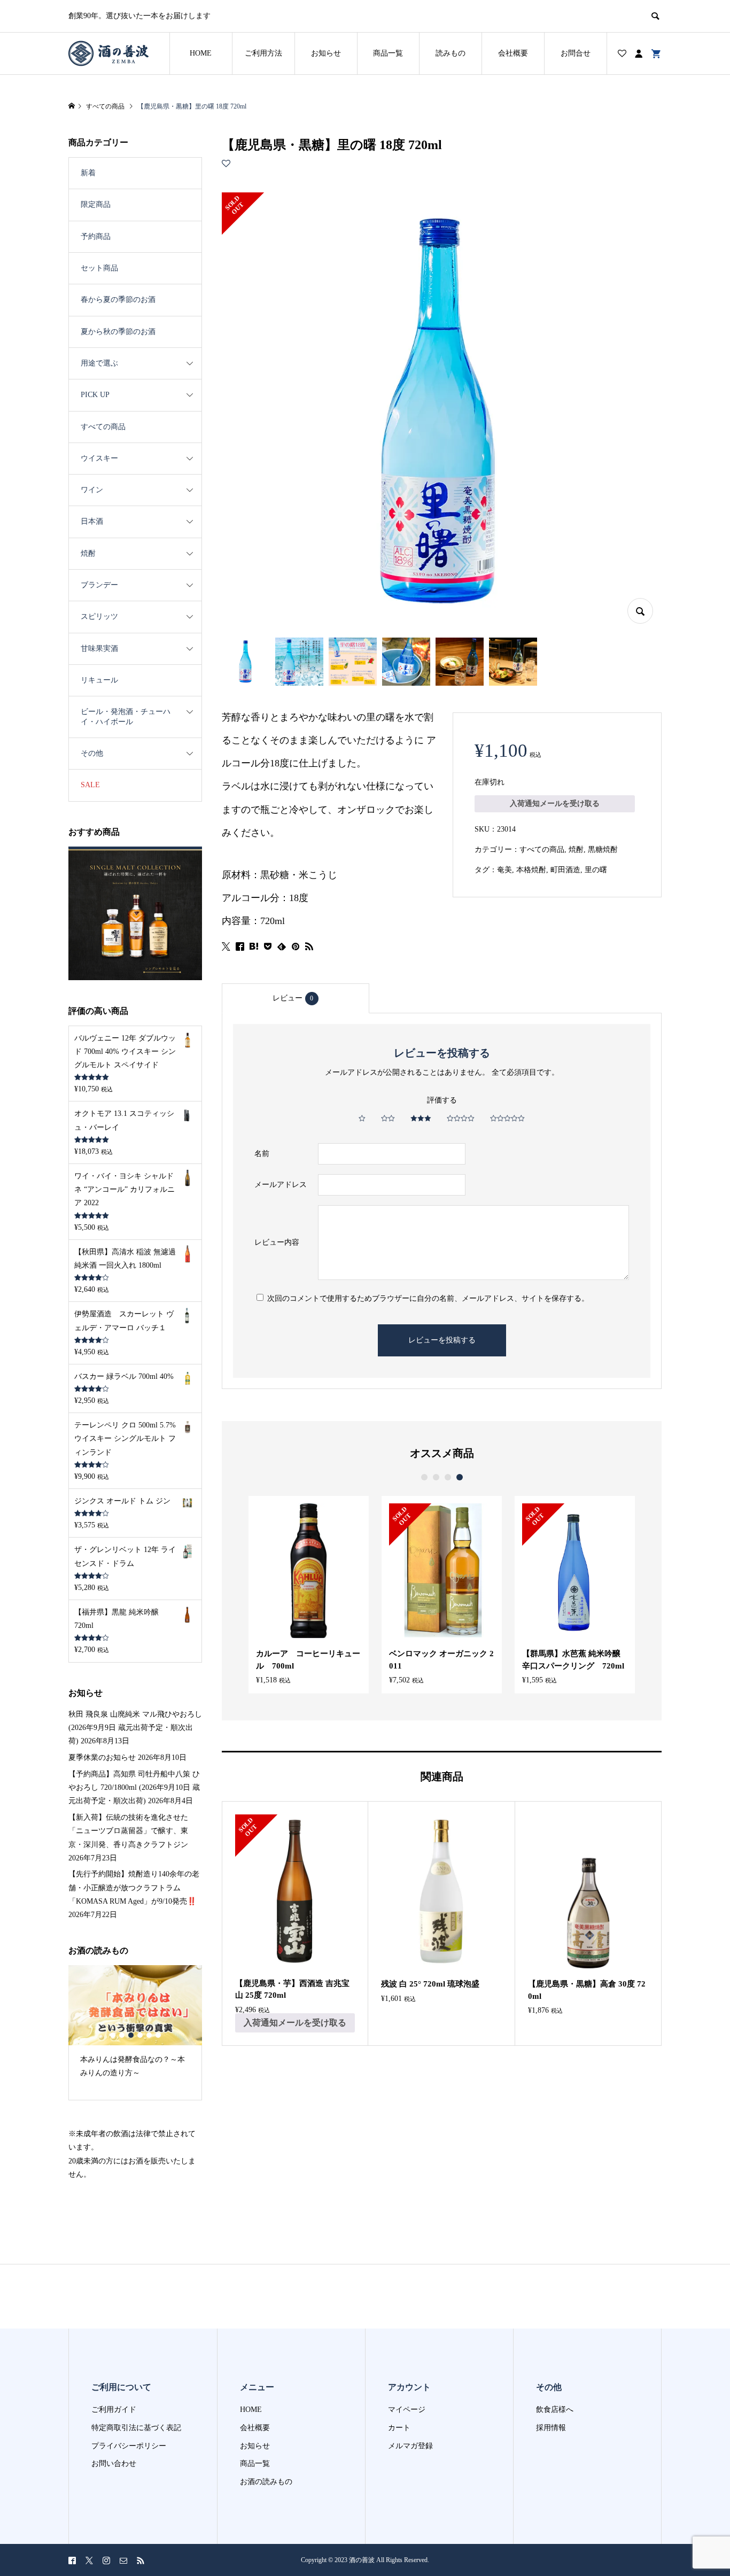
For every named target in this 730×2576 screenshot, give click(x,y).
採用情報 (551, 2428)
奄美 (504, 870)
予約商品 (96, 236)
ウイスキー (99, 458)
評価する (442, 1100)
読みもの (451, 53)
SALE (90, 785)
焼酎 (576, 849)
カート (399, 2428)
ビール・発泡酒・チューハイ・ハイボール (126, 716)
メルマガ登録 (410, 2446)
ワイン (92, 490)
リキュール (99, 680)
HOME (201, 53)
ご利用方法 (263, 53)
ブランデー (99, 585)
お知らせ (326, 53)
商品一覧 (388, 53)
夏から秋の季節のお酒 (118, 332)
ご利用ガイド (114, 2410)
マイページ (407, 2410)
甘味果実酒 (99, 649)
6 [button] (158, 2035)
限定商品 (96, 204)
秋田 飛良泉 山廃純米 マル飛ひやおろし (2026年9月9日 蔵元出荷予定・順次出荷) (135, 1728)
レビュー (293, 998)
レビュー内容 (277, 1242)
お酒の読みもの (266, 2482)
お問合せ (576, 53)
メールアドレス (281, 1185)
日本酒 (92, 521)
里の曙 (596, 870)
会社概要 (513, 53)
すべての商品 (542, 849)
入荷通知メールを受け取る (555, 804)
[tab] (296, 998)
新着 (88, 173)
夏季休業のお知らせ (102, 1758)
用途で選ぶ (99, 363)
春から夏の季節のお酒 (118, 300)
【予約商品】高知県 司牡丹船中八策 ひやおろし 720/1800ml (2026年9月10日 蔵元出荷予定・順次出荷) (134, 1787)
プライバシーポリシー (129, 2446)
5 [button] (149, 2035)
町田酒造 (565, 870)
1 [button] (424, 1477)
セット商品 (99, 268)
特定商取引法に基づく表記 (136, 2428)
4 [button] (460, 1477)
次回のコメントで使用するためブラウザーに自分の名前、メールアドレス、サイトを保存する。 (428, 1298)
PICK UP (95, 395)
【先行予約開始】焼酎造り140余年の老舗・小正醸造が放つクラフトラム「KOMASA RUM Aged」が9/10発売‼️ (134, 1887)
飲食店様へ (555, 2410)
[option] (309, 1595)
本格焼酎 (531, 870)
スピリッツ (99, 616)
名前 (262, 1154)
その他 (92, 753)
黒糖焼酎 (603, 849)
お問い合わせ (114, 2464)
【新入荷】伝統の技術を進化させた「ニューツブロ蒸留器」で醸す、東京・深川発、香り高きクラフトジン (128, 1831)
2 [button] (436, 1477)
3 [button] (448, 1477)
